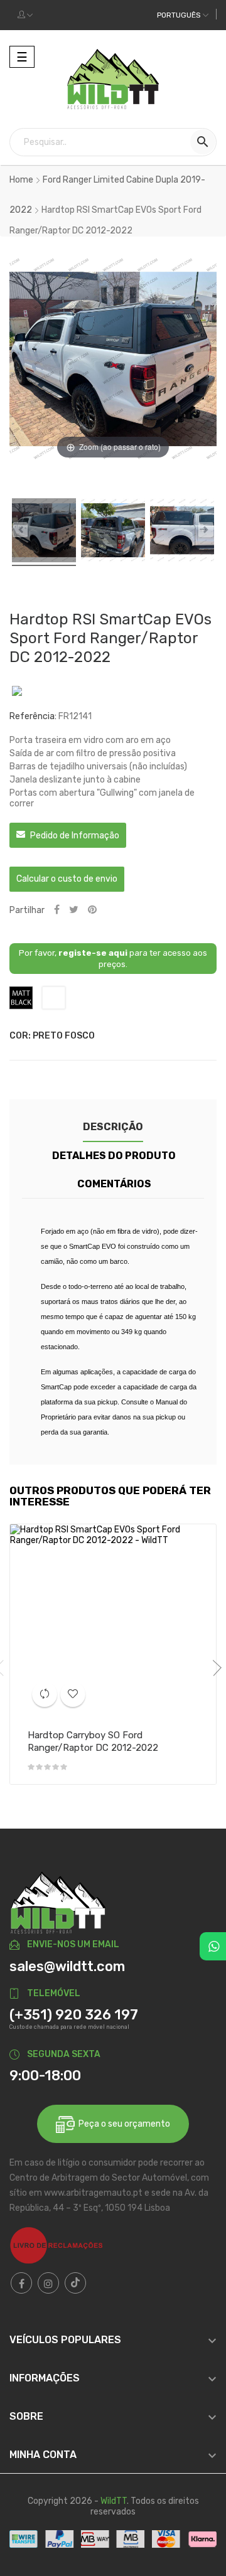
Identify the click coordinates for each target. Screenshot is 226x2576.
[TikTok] (75, 2283)
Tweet (74, 910)
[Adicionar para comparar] (45, 1694)
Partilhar (57, 910)
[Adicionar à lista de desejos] (73, 1694)
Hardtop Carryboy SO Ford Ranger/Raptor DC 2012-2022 (93, 1741)
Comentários (114, 1184)
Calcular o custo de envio (67, 879)
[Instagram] (48, 2283)
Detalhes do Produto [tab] (114, 1156)
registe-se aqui (93, 953)
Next (213, 1668)
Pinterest (92, 910)
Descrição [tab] (113, 1127)
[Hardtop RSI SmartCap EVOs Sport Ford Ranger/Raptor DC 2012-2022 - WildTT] (44, 532)
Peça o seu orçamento (122, 2124)
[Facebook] (21, 2283)
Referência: (33, 716)
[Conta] (25, 15)
